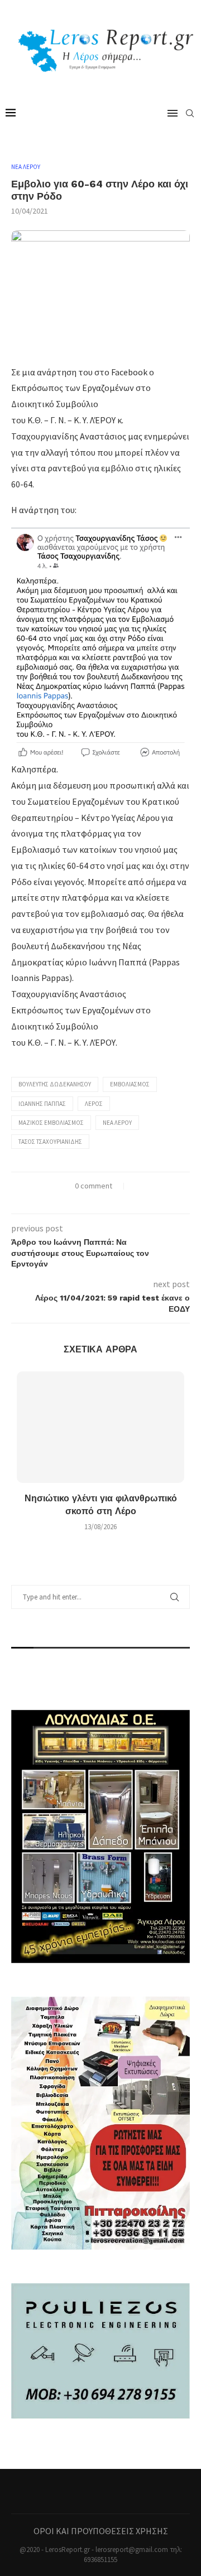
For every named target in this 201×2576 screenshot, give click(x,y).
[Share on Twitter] (95, 1200)
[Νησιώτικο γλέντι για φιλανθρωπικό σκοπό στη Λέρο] (100, 1427)
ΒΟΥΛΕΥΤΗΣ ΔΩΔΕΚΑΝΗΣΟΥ (55, 1084)
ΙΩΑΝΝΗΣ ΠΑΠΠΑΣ (42, 1104)
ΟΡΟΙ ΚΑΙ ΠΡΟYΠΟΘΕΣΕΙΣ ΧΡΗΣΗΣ (101, 2531)
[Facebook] (100, 2491)
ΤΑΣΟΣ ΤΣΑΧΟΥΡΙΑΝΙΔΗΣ (50, 1142)
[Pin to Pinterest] (106, 1200)
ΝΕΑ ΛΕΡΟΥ (26, 167)
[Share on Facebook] (83, 1200)
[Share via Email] (118, 1200)
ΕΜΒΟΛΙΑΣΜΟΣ (130, 1084)
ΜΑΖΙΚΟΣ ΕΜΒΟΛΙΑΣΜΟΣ (51, 1123)
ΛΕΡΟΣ (94, 1104)
